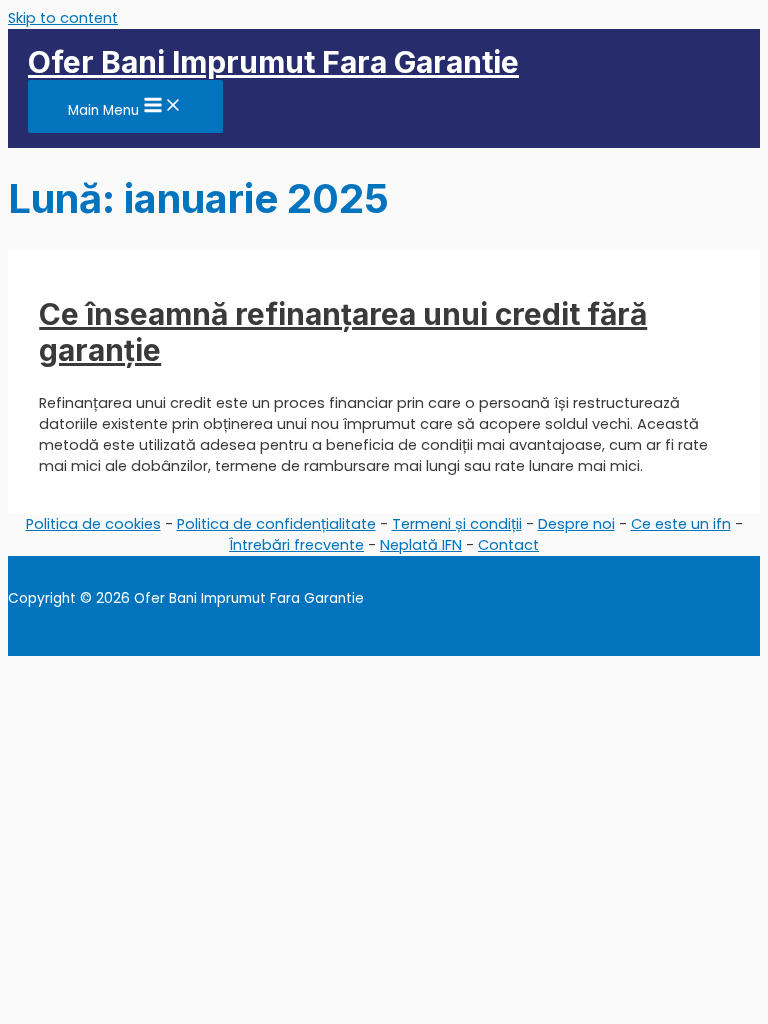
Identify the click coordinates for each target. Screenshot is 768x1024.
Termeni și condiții (457, 524)
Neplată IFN (421, 545)
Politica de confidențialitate (276, 524)
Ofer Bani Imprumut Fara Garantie (273, 62)
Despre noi (576, 524)
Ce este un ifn (681, 524)
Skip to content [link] (63, 18)
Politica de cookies (93, 524)
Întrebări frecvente (296, 545)
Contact (508, 545)
